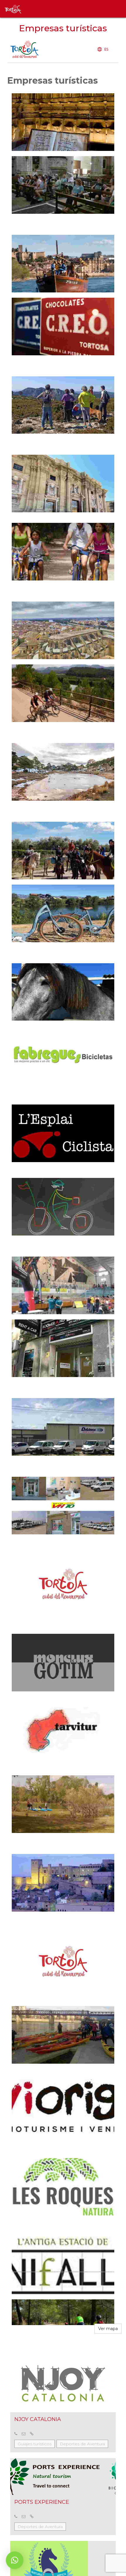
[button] (15, 2560)
